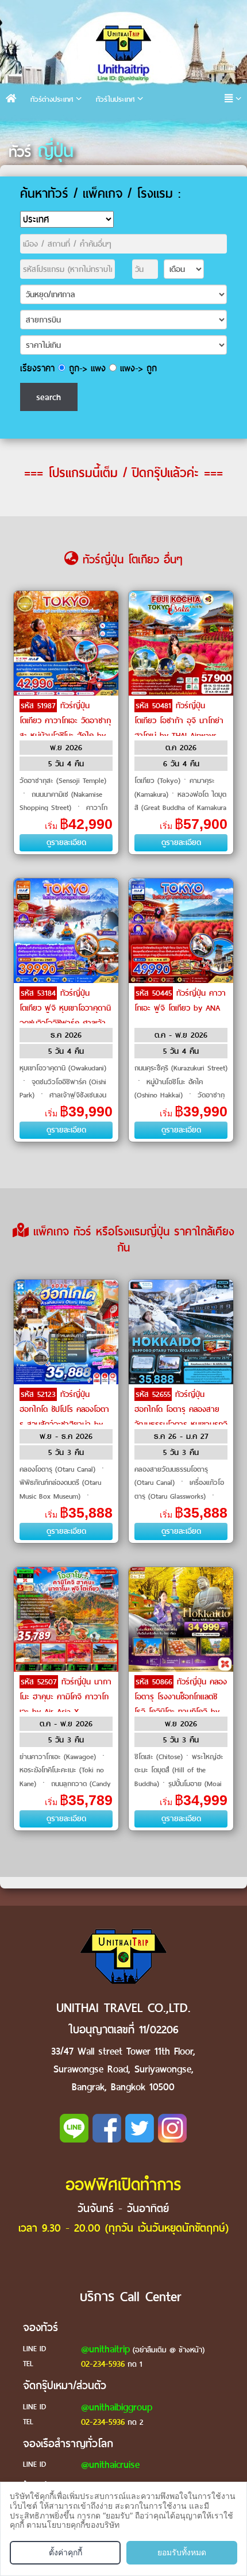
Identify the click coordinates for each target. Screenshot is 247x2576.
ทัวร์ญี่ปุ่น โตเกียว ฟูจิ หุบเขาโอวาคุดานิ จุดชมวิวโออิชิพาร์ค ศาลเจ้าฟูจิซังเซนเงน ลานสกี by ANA (65, 1023)
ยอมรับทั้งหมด (182, 2552)
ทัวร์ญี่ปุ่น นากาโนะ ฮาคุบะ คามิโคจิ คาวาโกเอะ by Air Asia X (65, 1697)
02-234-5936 (103, 2364)
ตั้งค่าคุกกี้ (65, 2552)
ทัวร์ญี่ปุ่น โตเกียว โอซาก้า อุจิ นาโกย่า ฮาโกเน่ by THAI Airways (179, 721)
